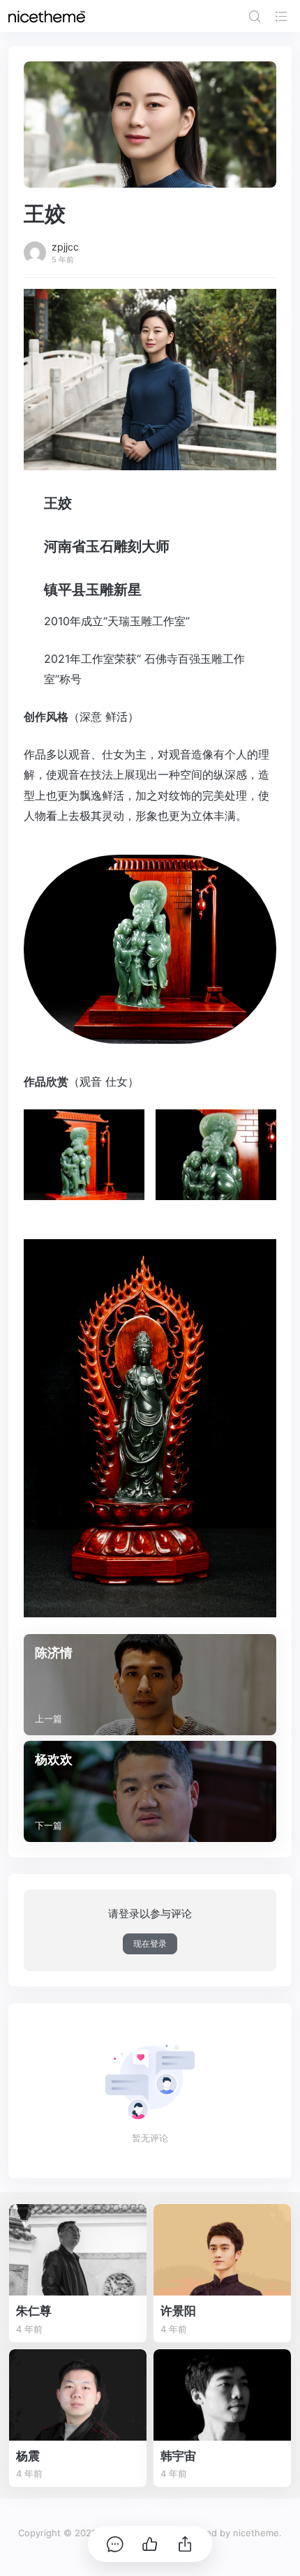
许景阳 (178, 2311)
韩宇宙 (178, 2456)
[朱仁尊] (78, 2250)
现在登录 (150, 1944)
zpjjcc (65, 247)
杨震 (28, 2456)
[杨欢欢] (150, 1791)
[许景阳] (222, 2250)
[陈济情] (150, 1685)
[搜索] (255, 16)
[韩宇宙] (222, 2395)
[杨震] (78, 2395)
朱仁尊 (34, 2311)
